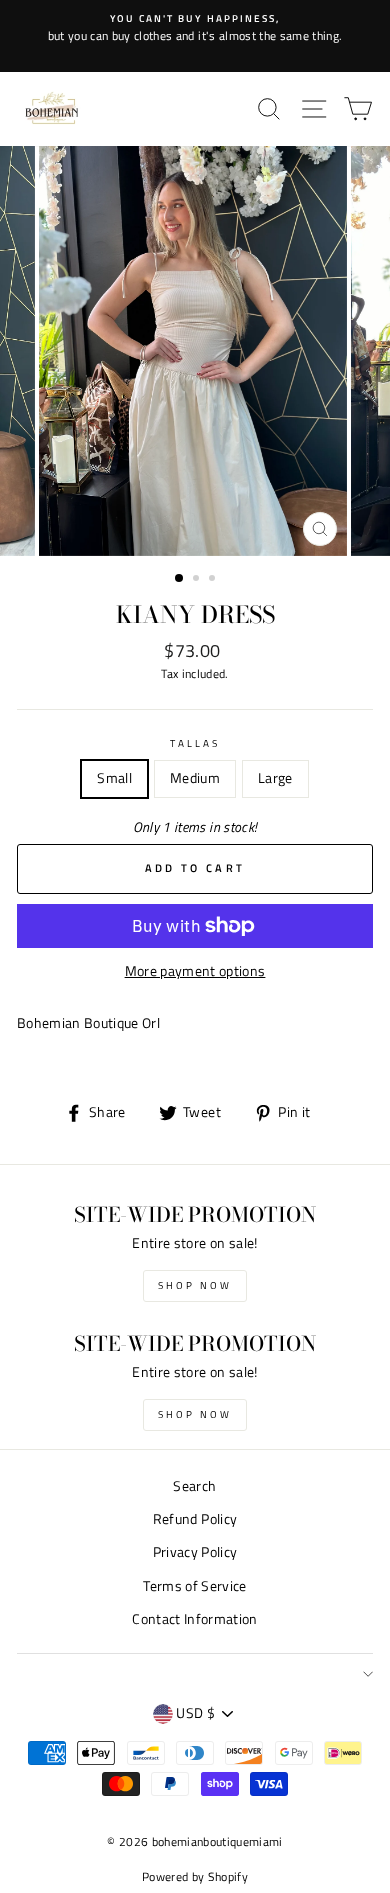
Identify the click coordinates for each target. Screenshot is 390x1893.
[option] (195, 28)
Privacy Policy (195, 1552)
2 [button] (198, 580)
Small (114, 778)
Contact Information (194, 1619)
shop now (195, 1285)
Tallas (195, 743)
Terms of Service (194, 1586)
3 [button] (214, 580)
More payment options (195, 971)
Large (275, 778)
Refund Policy (195, 1519)
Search (194, 1486)
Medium (195, 778)
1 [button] (180, 579)
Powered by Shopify (195, 1876)
